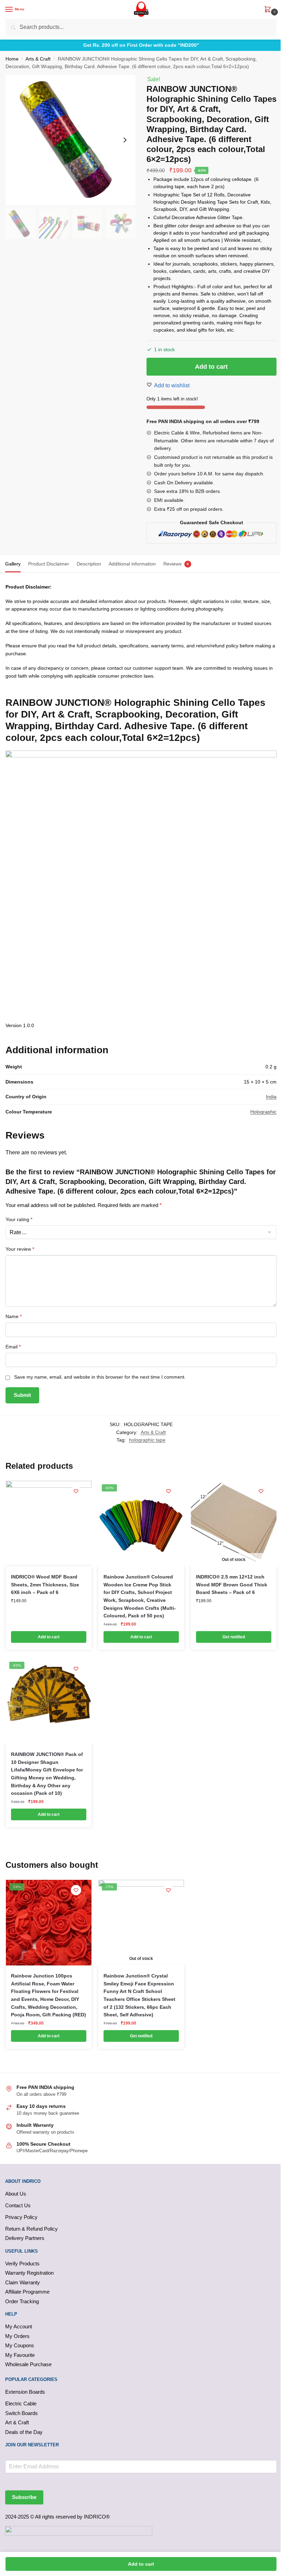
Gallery (13, 564)
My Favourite (20, 2355)
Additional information (132, 564)
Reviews (172, 564)
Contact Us (18, 2205)
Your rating (19, 1219)
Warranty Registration (29, 2273)
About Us (16, 2194)
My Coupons (20, 2345)
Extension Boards (25, 2392)
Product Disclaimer (49, 564)
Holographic (263, 1112)
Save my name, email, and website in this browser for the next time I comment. (100, 1377)
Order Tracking (22, 2301)
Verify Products (22, 2264)
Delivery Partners (25, 2238)
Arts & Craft (38, 59)
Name (14, 1316)
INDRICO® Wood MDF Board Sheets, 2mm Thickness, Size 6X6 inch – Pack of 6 (45, 1585)
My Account (19, 2326)
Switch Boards (21, 2413)
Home (12, 59)
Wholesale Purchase (28, 2364)
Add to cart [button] (49, 1637)
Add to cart (211, 367)
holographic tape (147, 1440)
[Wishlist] (76, 1491)
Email (13, 1347)
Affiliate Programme (27, 2292)
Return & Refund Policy (31, 2229)
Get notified (234, 1637)
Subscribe (24, 2497)
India (271, 1097)
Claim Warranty (23, 2282)
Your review (20, 1249)
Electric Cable (21, 2403)
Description (89, 564)
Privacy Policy (21, 2217)
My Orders (17, 2336)
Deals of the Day (24, 2432)
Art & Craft (17, 2422)
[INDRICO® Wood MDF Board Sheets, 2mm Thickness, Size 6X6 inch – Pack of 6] (49, 1524)
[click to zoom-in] (70, 140)
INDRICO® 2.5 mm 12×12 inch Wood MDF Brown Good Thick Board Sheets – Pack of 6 (232, 1585)
